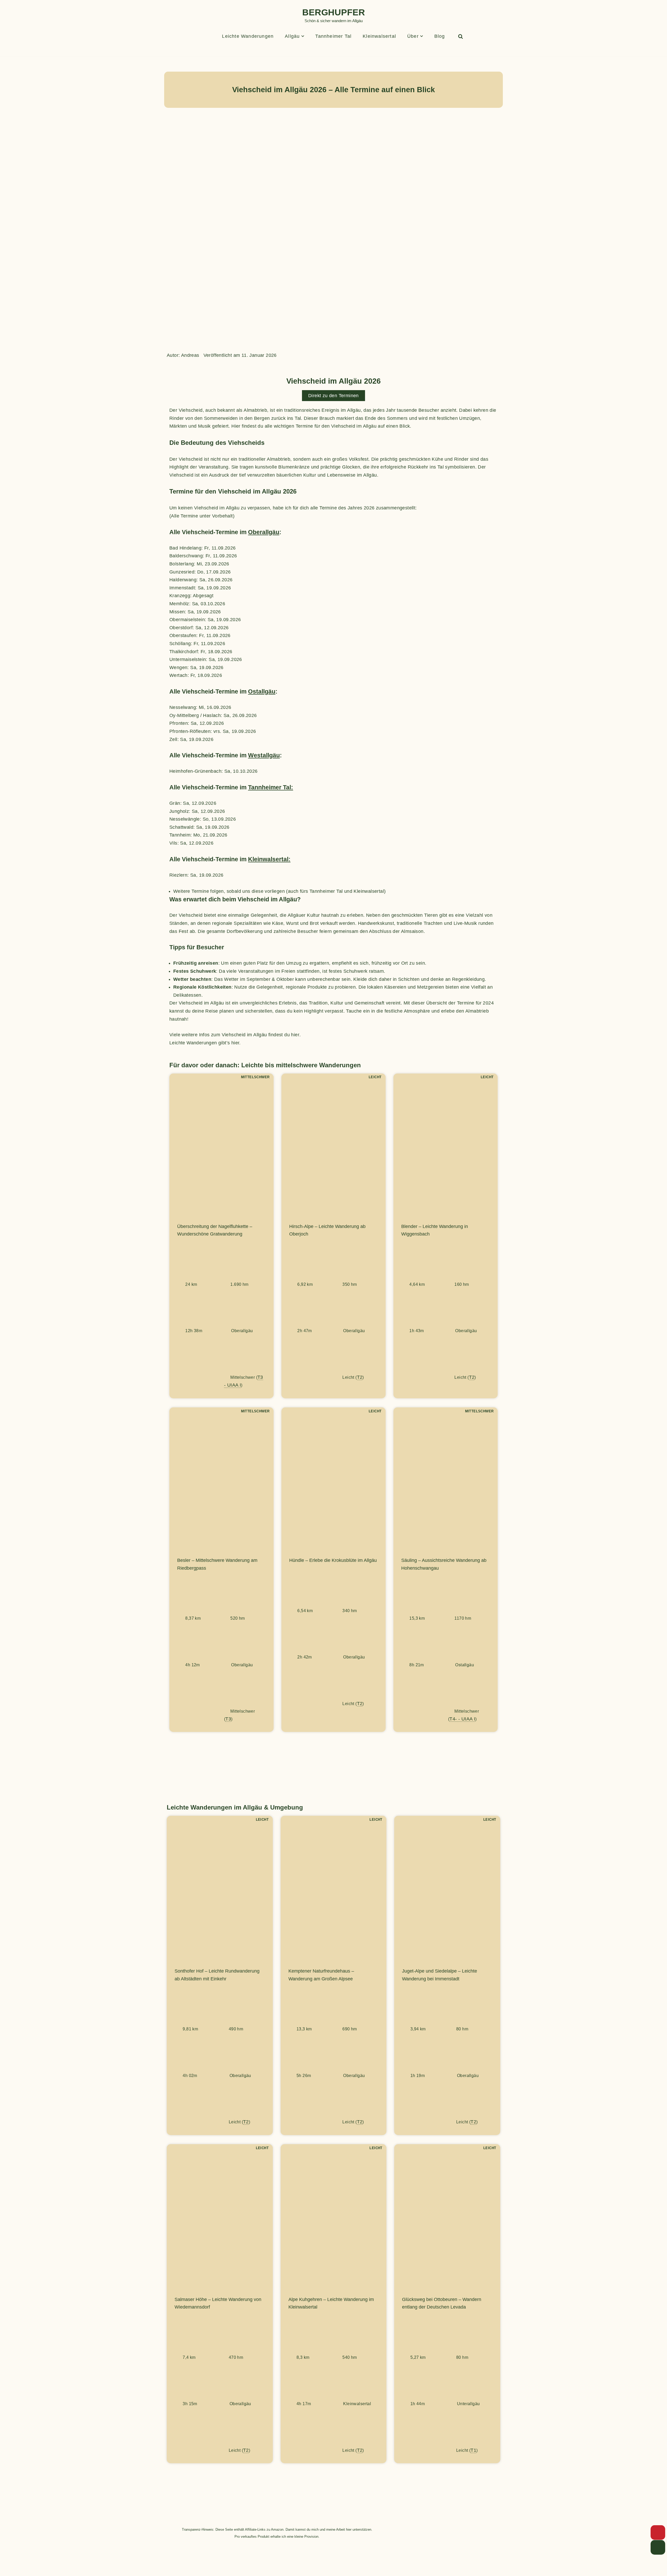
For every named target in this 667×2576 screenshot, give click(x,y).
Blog (440, 36)
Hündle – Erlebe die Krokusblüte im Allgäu (333, 1560)
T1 (473, 2450)
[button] (303, 36)
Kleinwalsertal (379, 36)
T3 (228, 1719)
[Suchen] (461, 36)
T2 (360, 1377)
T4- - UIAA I (462, 1719)
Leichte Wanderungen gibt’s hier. (205, 1043)
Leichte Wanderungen (248, 36)
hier (295, 1035)
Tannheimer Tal (333, 36)
